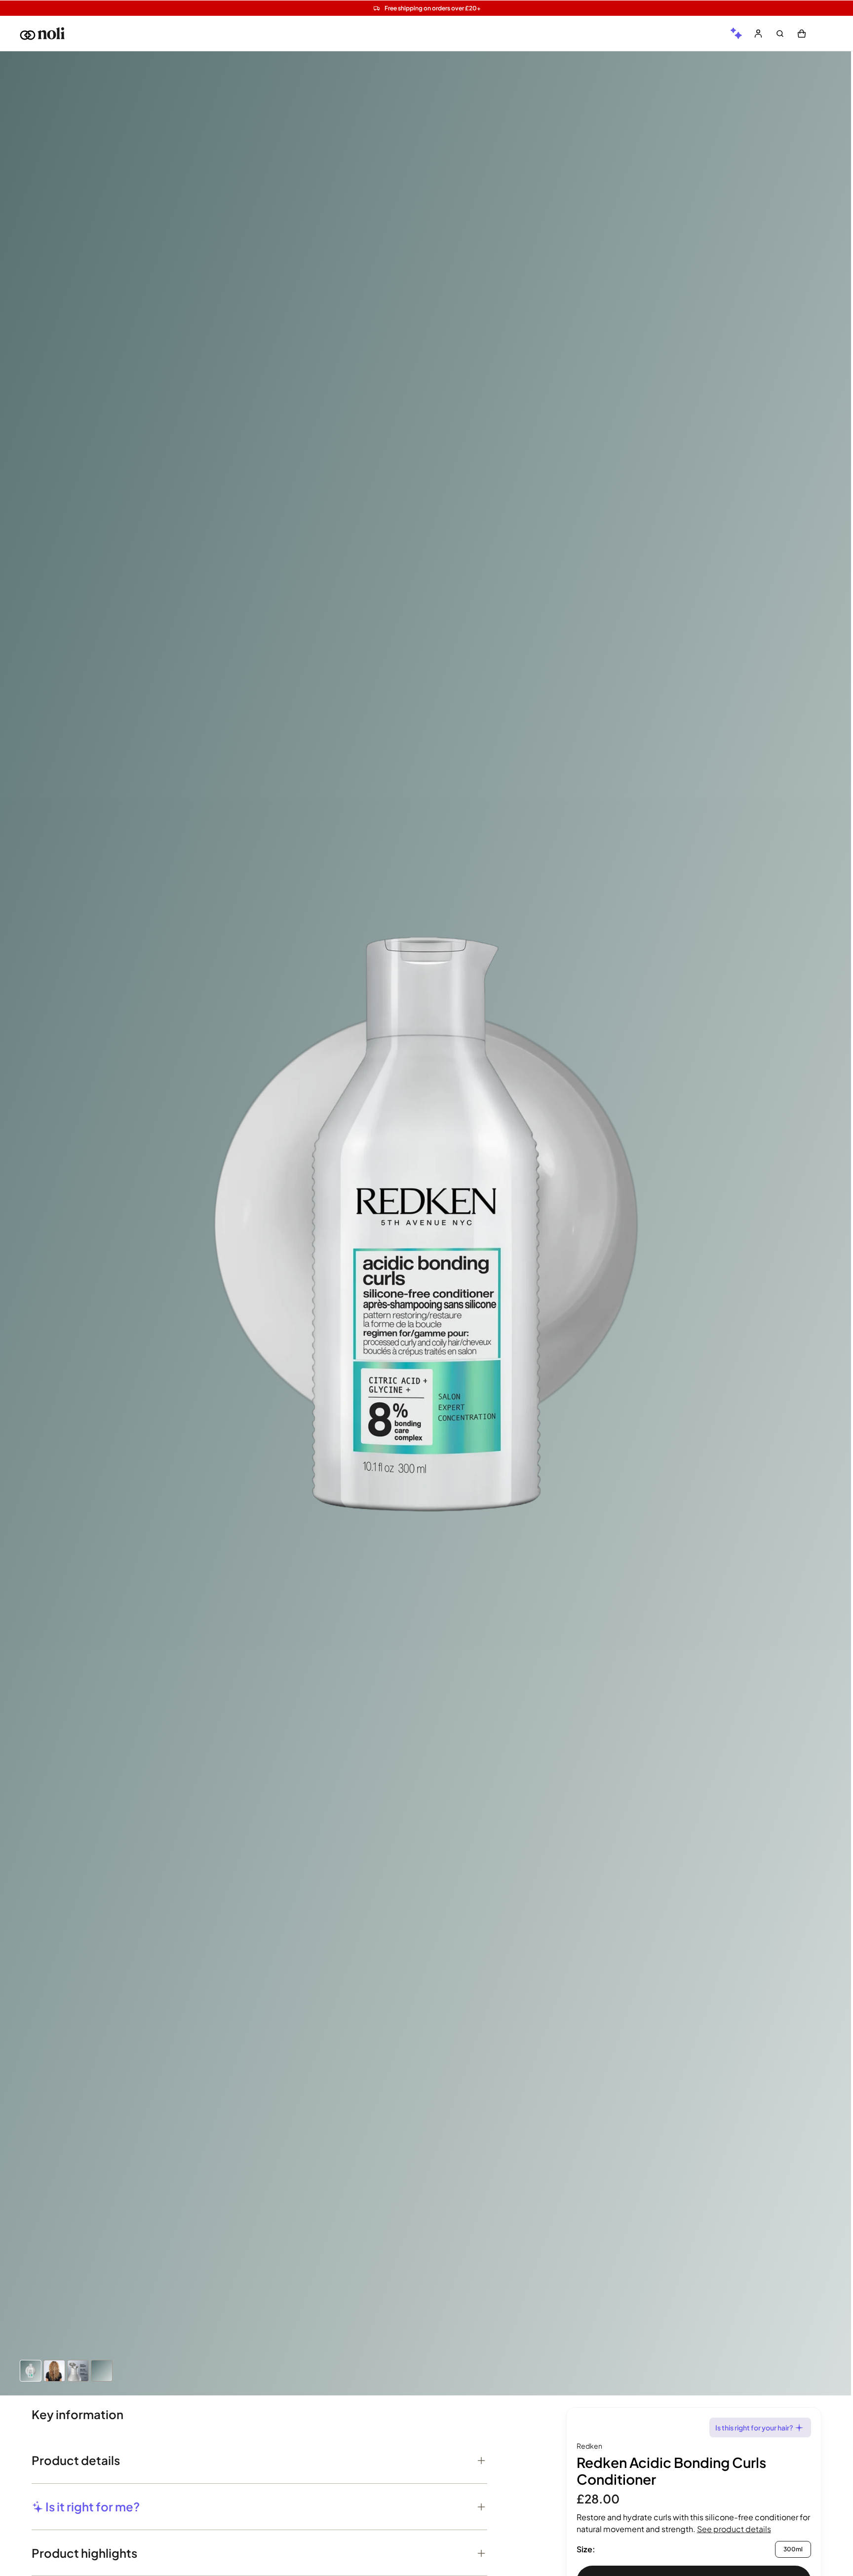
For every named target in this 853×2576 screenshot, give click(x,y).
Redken (589, 2446)
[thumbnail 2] (78, 2371)
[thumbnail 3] (102, 2371)
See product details (734, 2529)
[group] (737, 34)
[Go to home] (42, 34)
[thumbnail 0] (31, 2371)
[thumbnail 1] (54, 2371)
